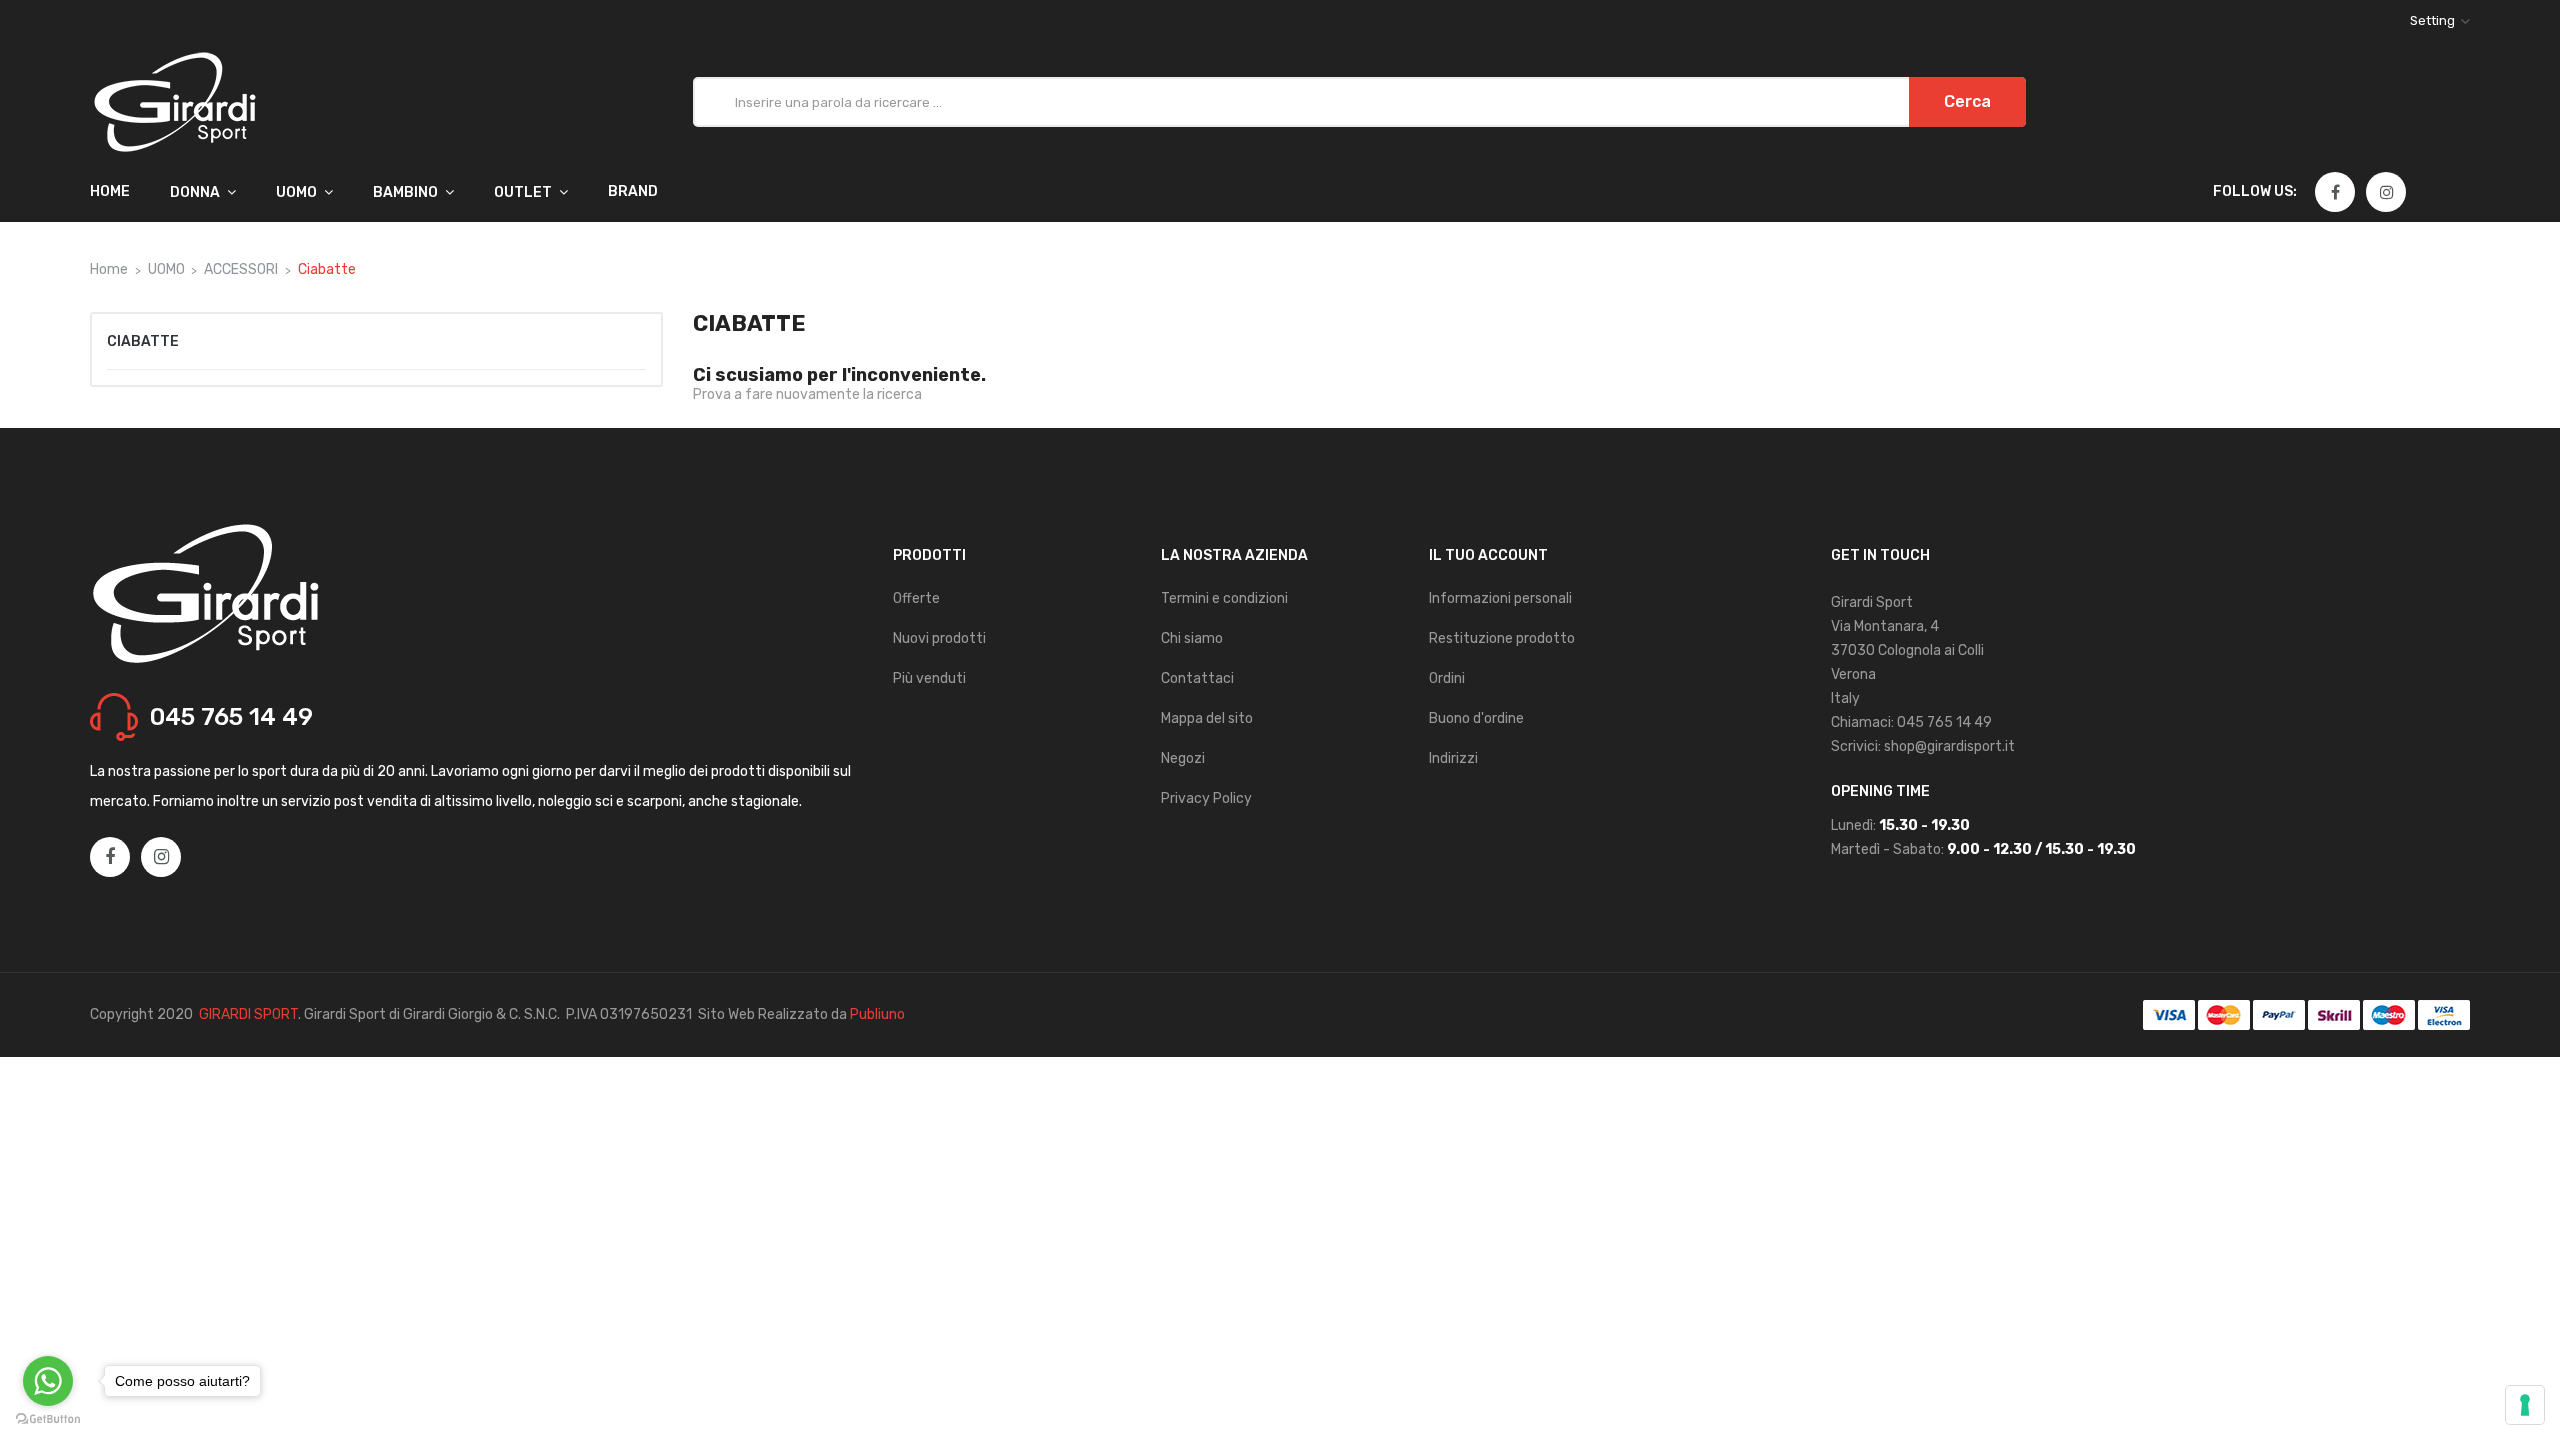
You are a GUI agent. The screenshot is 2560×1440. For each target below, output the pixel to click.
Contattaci (1197, 678)
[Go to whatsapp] (48, 1381)
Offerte (916, 598)
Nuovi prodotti (939, 638)
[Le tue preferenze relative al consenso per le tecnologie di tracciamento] (2525, 1405)
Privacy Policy (1206, 798)
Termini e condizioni (1224, 598)
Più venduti (929, 678)
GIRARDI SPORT (248, 1014)
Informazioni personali (1500, 598)
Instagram (2387, 193)
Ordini (1447, 678)
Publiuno (877, 1014)
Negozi (1183, 758)
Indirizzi (1453, 758)
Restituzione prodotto (1502, 638)
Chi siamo (1192, 638)
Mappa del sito (1207, 718)
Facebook (2335, 193)
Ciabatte (143, 341)
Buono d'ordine (1476, 718)
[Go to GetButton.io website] (48, 1419)
